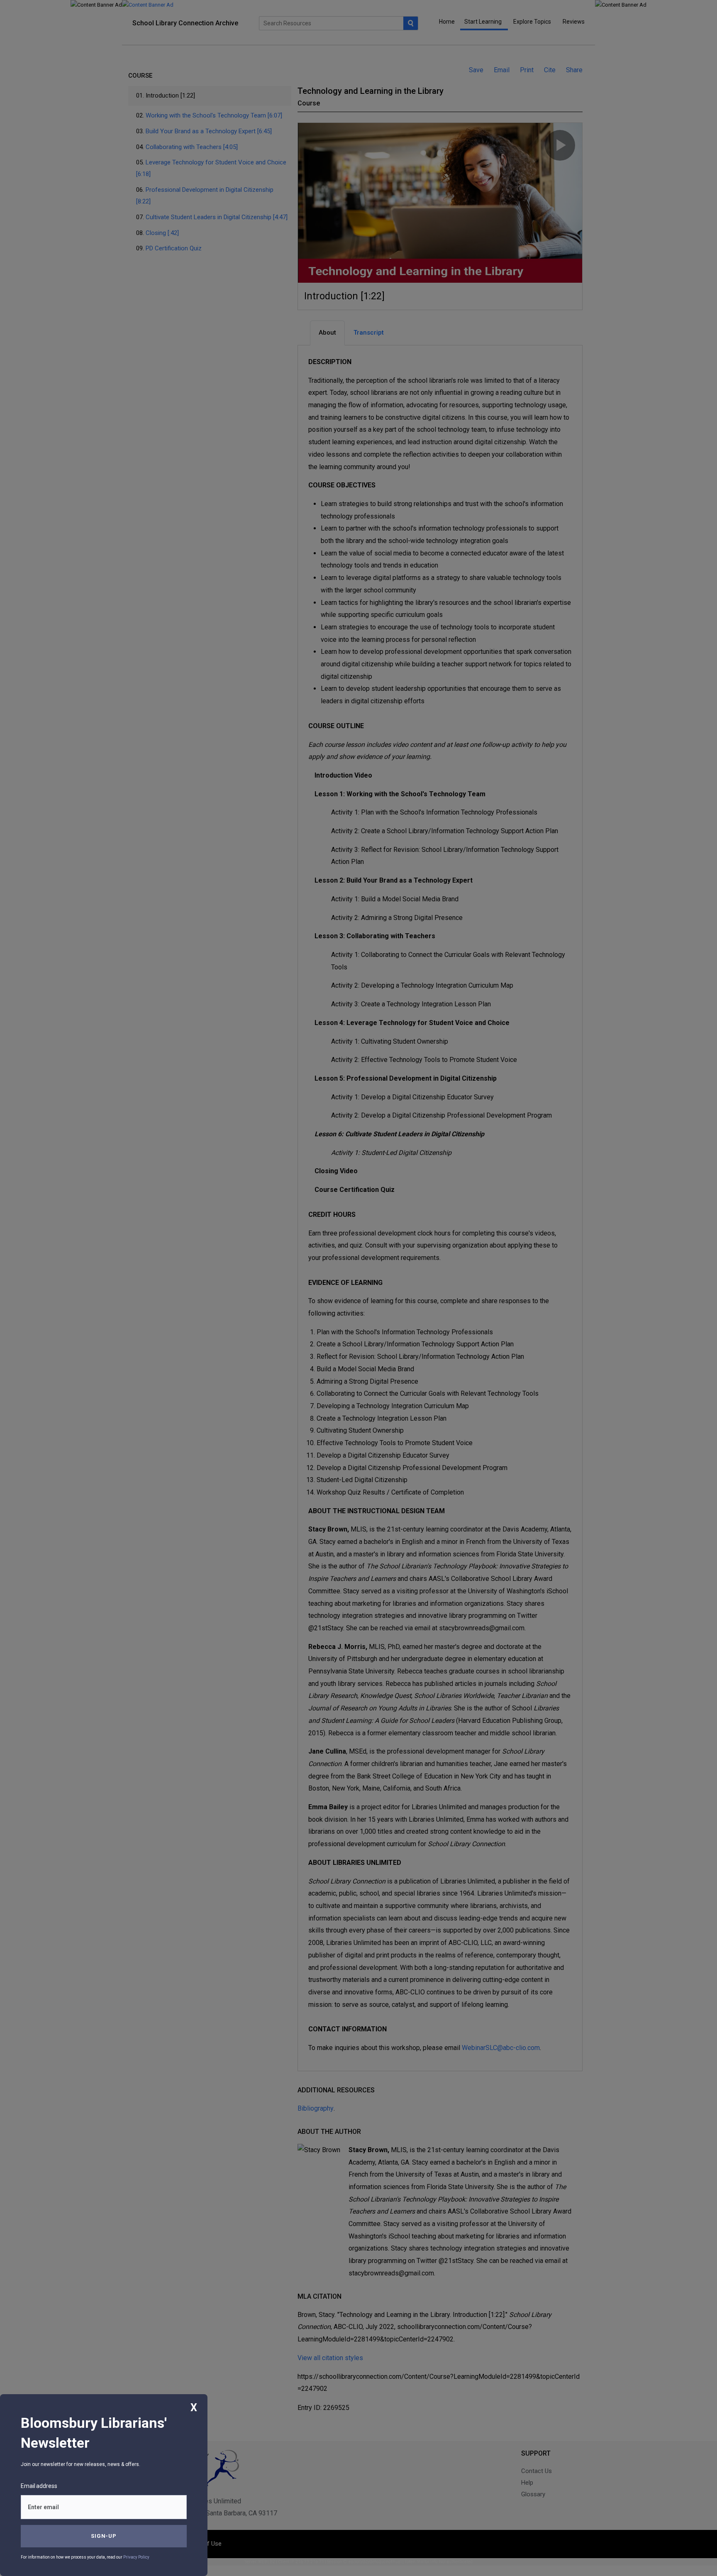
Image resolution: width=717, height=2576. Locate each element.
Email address (39, 2486)
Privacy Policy (136, 2557)
